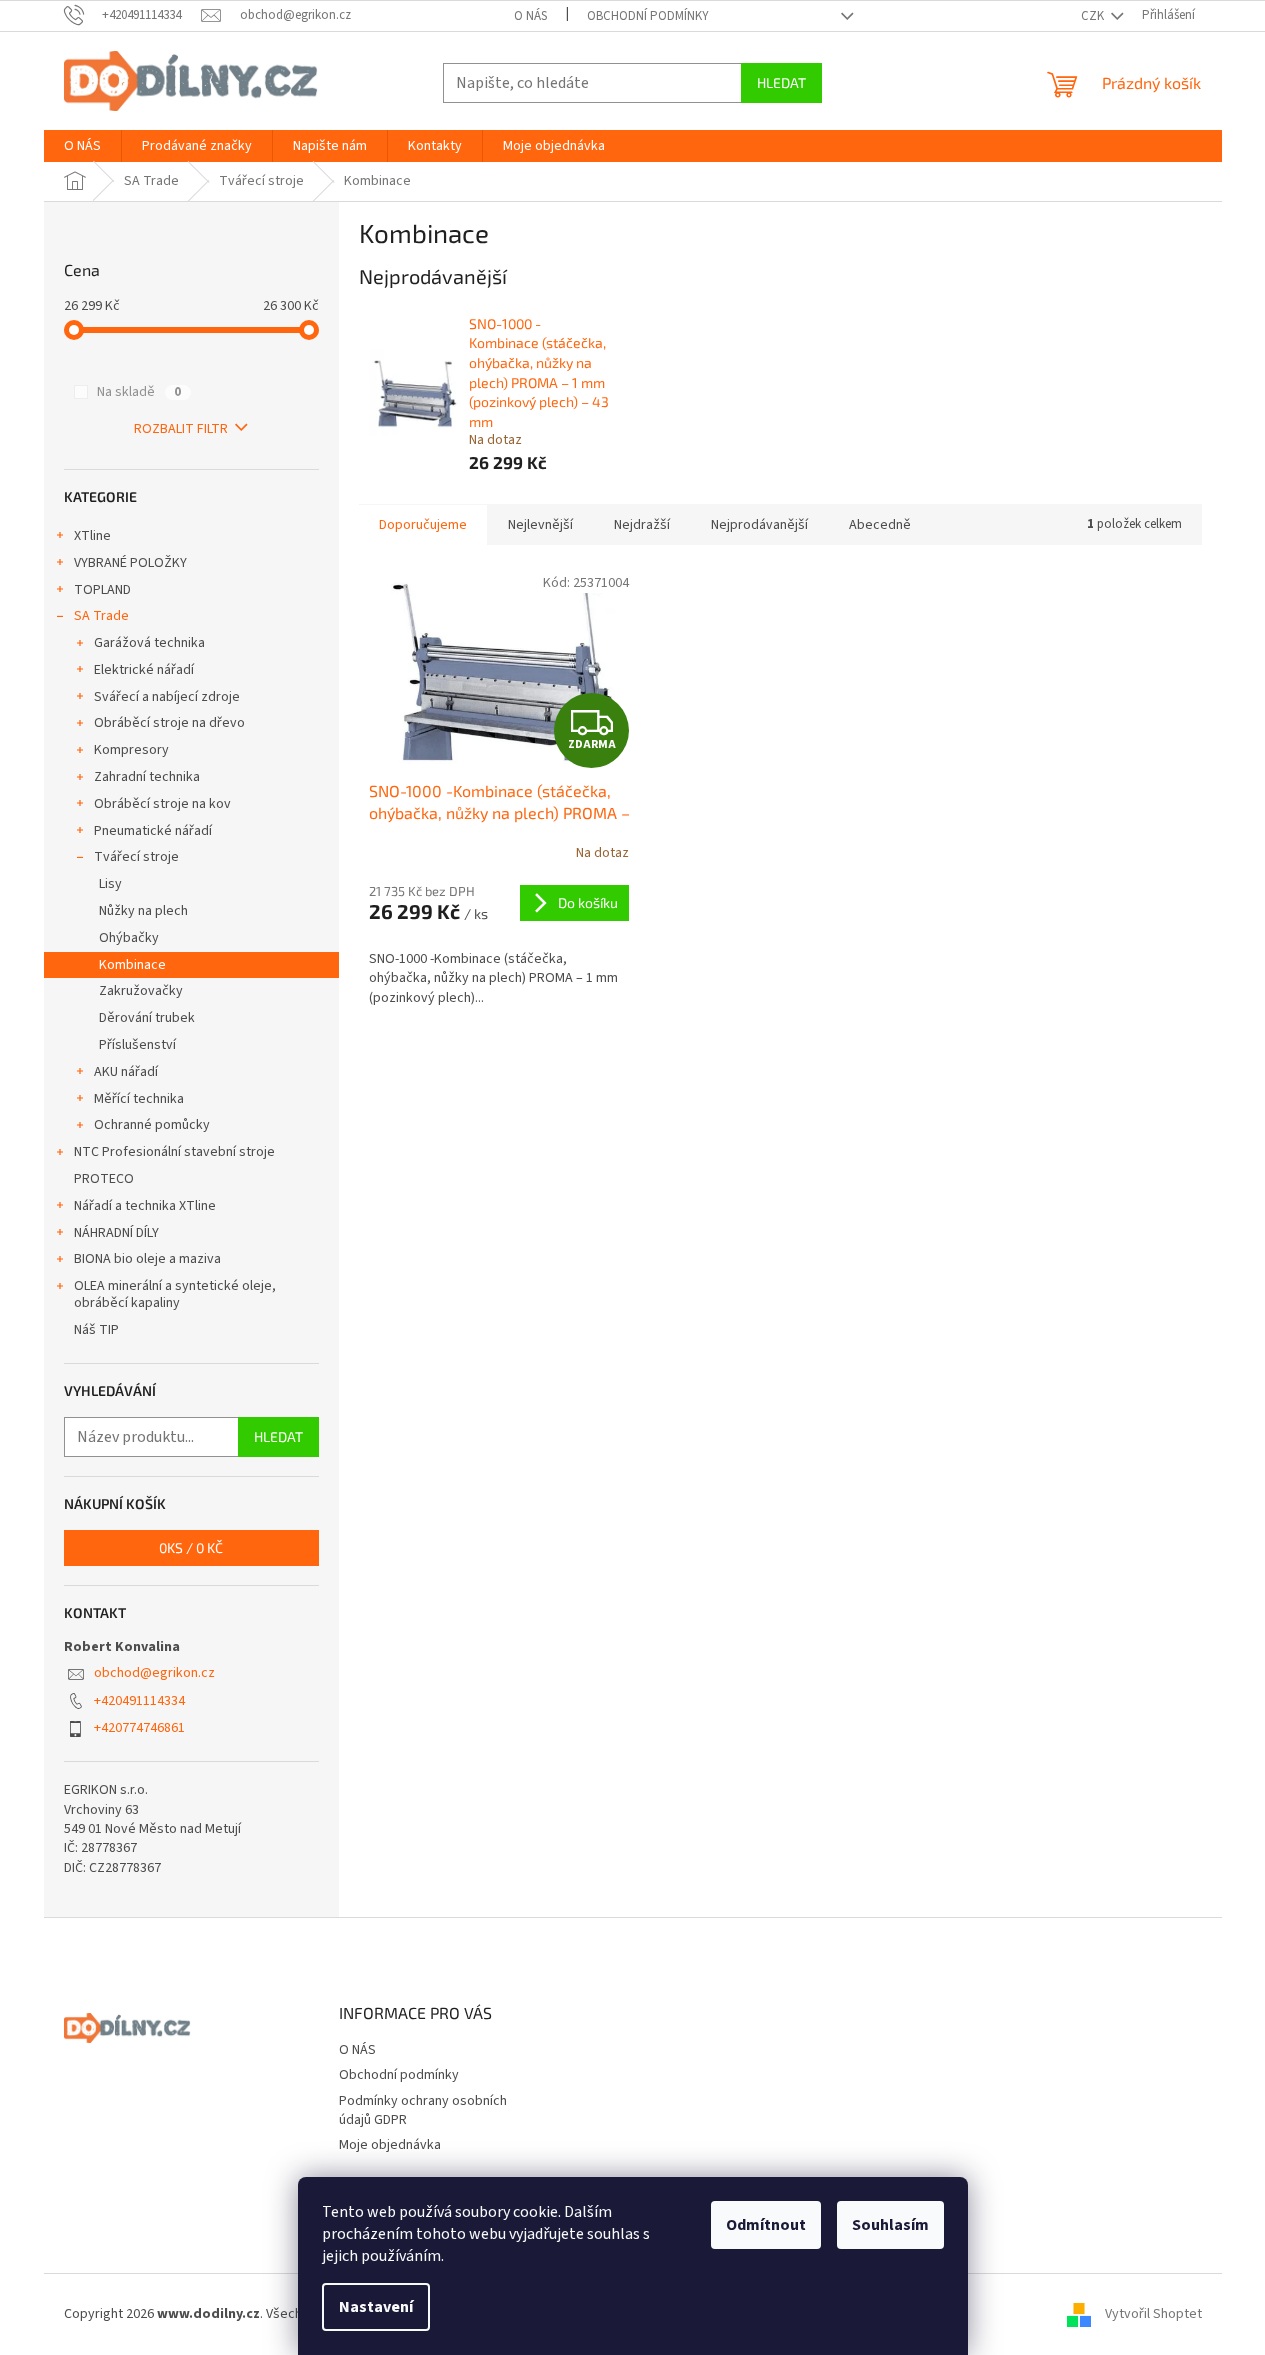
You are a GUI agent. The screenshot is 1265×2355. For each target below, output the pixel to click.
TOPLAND (102, 590)
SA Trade (101, 616)
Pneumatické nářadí (153, 831)
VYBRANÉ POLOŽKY (130, 563)
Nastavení (376, 2307)
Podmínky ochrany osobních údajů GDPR (423, 2110)
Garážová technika (149, 643)
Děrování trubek (147, 1018)
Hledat (781, 82)
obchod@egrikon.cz (154, 1673)
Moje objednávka (390, 2145)
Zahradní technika (147, 777)
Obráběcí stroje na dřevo (169, 723)
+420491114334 (139, 1701)
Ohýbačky (129, 938)
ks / (191, 1547)
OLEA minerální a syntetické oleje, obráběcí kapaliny (175, 1294)
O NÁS (530, 16)
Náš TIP (96, 1330)
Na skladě (139, 392)
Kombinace (132, 965)
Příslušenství (137, 1045)
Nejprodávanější (759, 525)
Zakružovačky (141, 991)
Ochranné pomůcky (152, 1125)
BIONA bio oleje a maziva (147, 1259)
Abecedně (880, 525)
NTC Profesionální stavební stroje (174, 1152)
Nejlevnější (540, 525)
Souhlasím (890, 2225)
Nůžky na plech (143, 911)
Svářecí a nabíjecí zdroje (167, 697)
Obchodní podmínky (648, 16)
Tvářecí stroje (136, 857)
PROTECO (104, 1179)
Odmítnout (766, 2225)
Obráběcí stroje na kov (162, 804)
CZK (1094, 16)
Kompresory (131, 750)
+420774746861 (139, 1728)
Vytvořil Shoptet (1153, 2314)
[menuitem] (82, 146)
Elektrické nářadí (144, 670)
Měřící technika (139, 1099)
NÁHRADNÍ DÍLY (116, 1233)
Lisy (110, 884)
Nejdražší (642, 525)
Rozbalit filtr (181, 429)
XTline (92, 536)
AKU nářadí (126, 1072)
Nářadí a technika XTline (145, 1206)
